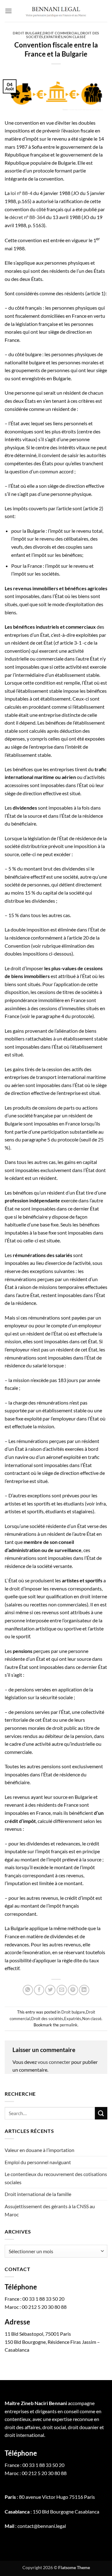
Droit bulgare (27, 33)
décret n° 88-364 (27, 217)
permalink (69, 2025)
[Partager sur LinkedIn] (84, 1990)
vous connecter (54, 2062)
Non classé (75, 37)
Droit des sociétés (47, 2019)
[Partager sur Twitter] (50, 1990)
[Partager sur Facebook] (39, 1990)
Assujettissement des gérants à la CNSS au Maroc (50, 2210)
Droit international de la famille (38, 2194)
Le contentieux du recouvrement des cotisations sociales (56, 2178)
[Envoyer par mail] (62, 1990)
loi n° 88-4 (21, 193)
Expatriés (53, 37)
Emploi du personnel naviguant (38, 2162)
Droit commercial (61, 33)
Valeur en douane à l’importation (40, 2150)
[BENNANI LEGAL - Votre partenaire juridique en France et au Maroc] (56, 11)
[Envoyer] (101, 2113)
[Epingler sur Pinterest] (73, 1990)
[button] (8, 11)
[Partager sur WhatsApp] (28, 1990)
